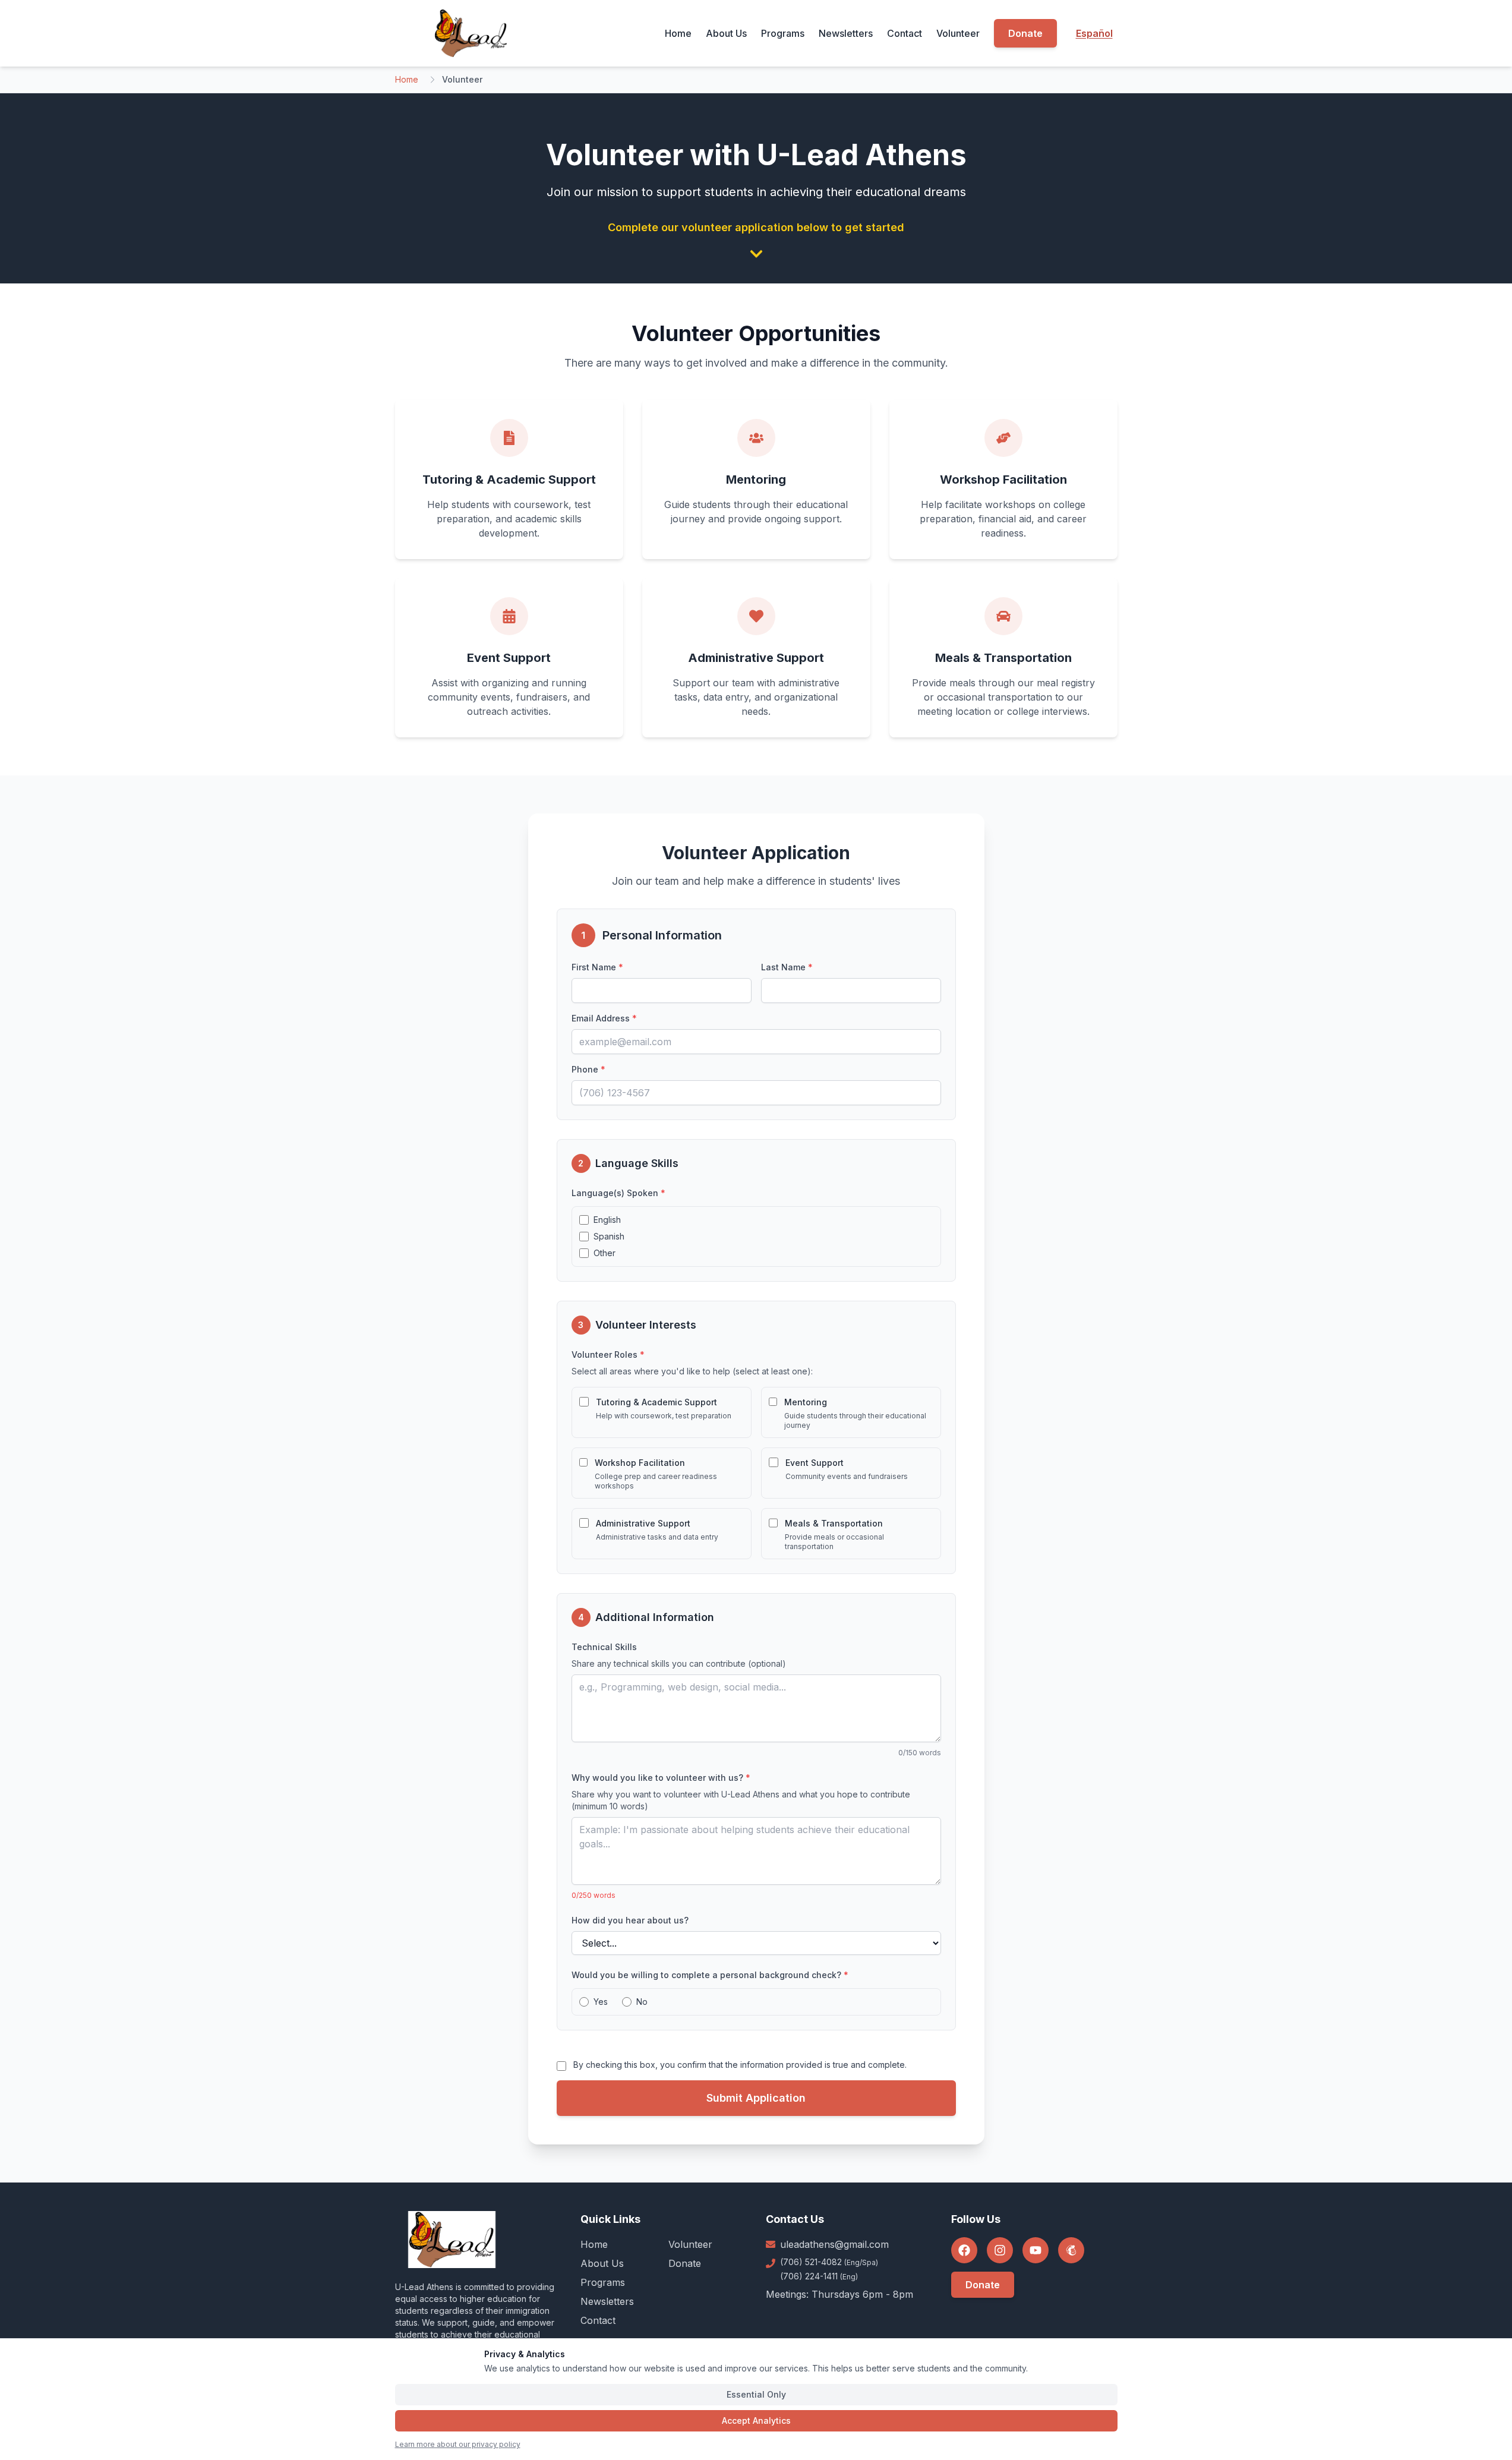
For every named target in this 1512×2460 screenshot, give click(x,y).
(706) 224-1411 (819, 2276)
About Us (726, 33)
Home (678, 33)
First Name (597, 967)
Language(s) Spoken (618, 1193)
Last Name (787, 967)
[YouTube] (1036, 2250)
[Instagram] (1000, 2250)
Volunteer (958, 33)
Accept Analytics (756, 2420)
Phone (588, 1069)
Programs (783, 33)
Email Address (604, 1018)
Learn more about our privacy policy (458, 2444)
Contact (905, 33)
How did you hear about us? (630, 1920)
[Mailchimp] (1071, 2250)
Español (1094, 33)
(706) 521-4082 (829, 2262)
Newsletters (846, 33)
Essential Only (756, 2394)
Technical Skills (604, 1647)
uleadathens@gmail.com (834, 2244)
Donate (1025, 33)
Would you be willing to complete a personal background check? (710, 1975)
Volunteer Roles (608, 1354)
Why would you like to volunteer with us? (661, 1778)
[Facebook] (964, 2250)
